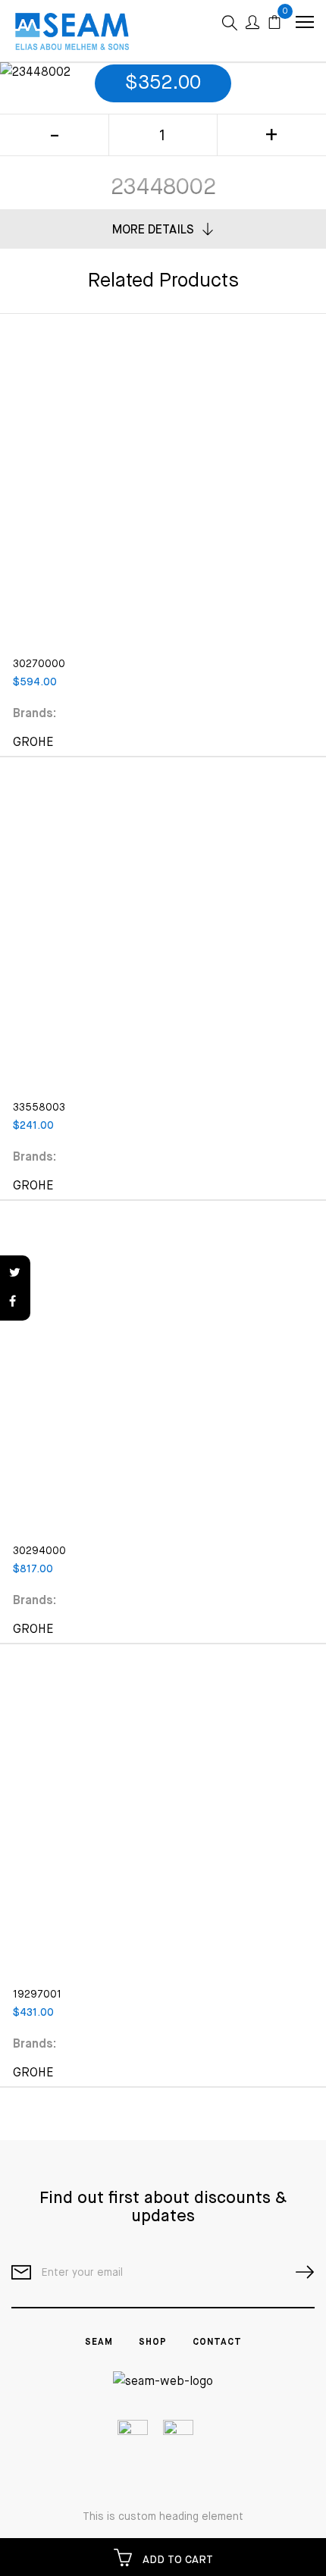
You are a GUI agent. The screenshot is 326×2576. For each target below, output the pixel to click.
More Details (153, 230)
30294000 (39, 1551)
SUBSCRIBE (299, 2272)
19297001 (37, 1995)
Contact (217, 2343)
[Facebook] (15, 1302)
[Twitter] (15, 1274)
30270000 (39, 664)
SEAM (99, 2343)
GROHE (33, 743)
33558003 (39, 1108)
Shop (153, 2343)
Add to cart (176, 2560)
